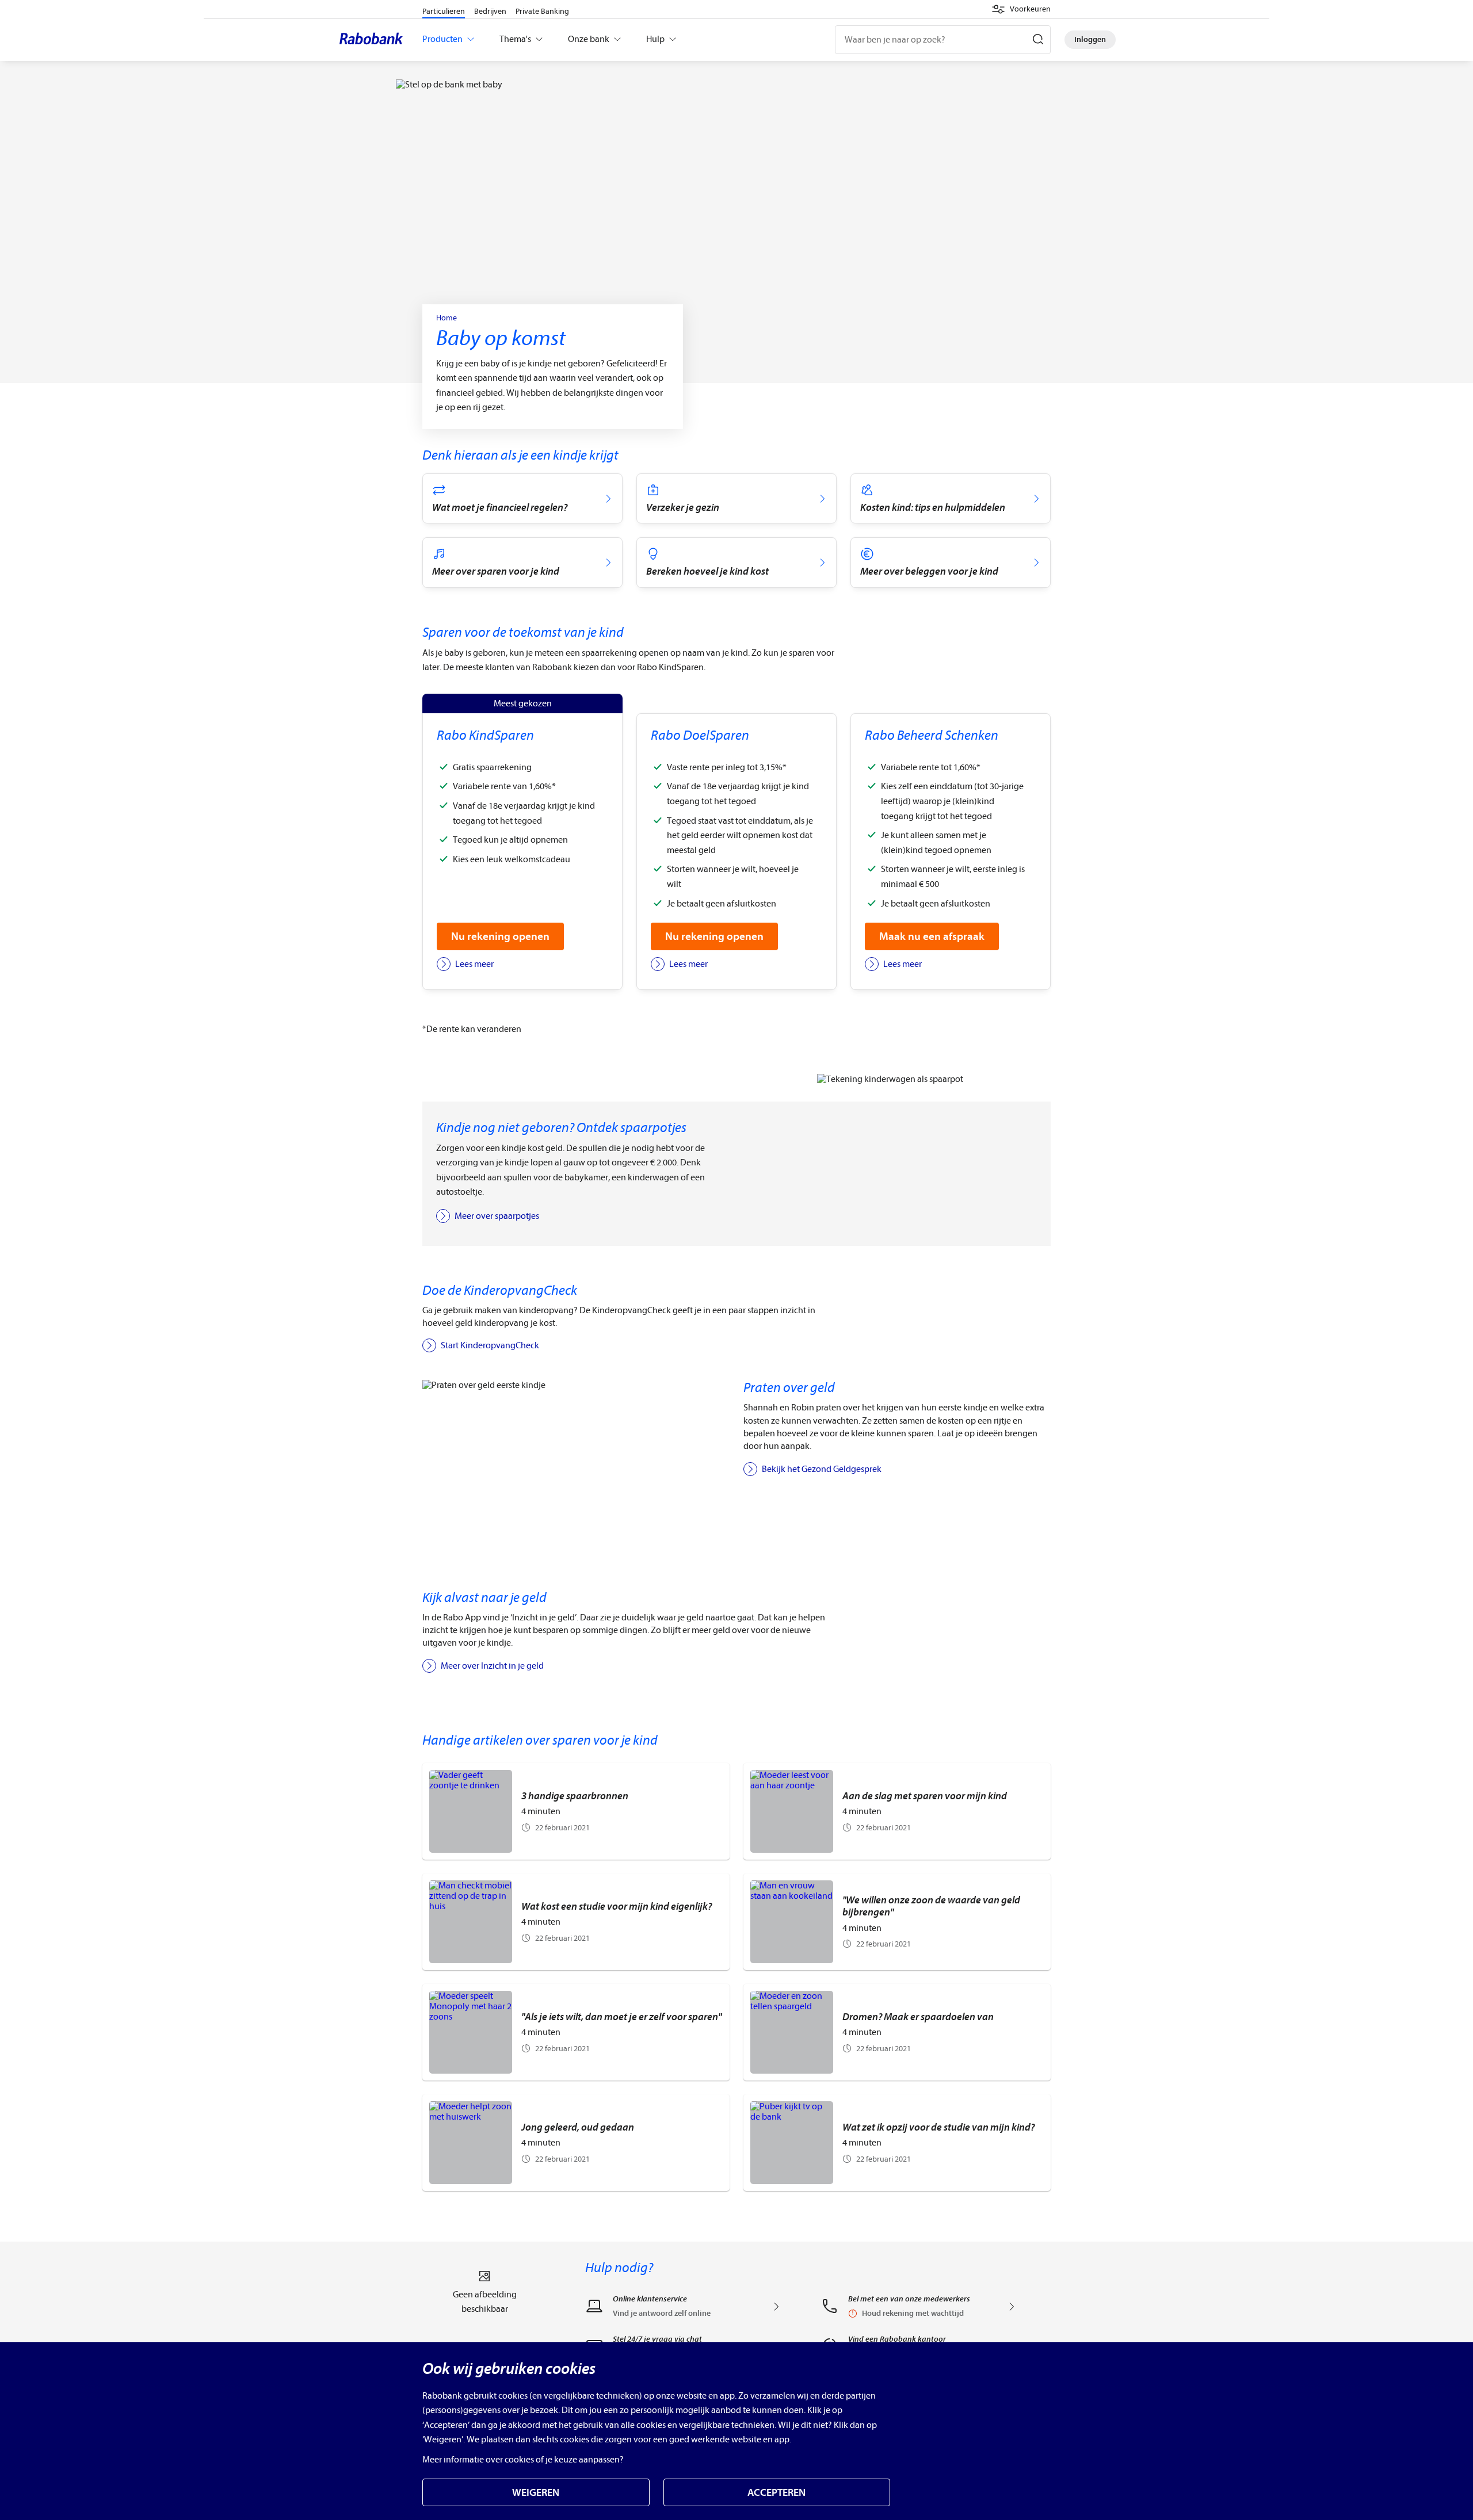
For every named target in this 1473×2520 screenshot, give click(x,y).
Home (447, 318)
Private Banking (542, 11)
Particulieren (444, 11)
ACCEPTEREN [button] (776, 2493)
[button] (1021, 9)
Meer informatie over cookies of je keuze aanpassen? (523, 2460)
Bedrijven (490, 11)
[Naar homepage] (374, 40)
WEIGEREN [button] (536, 2493)
